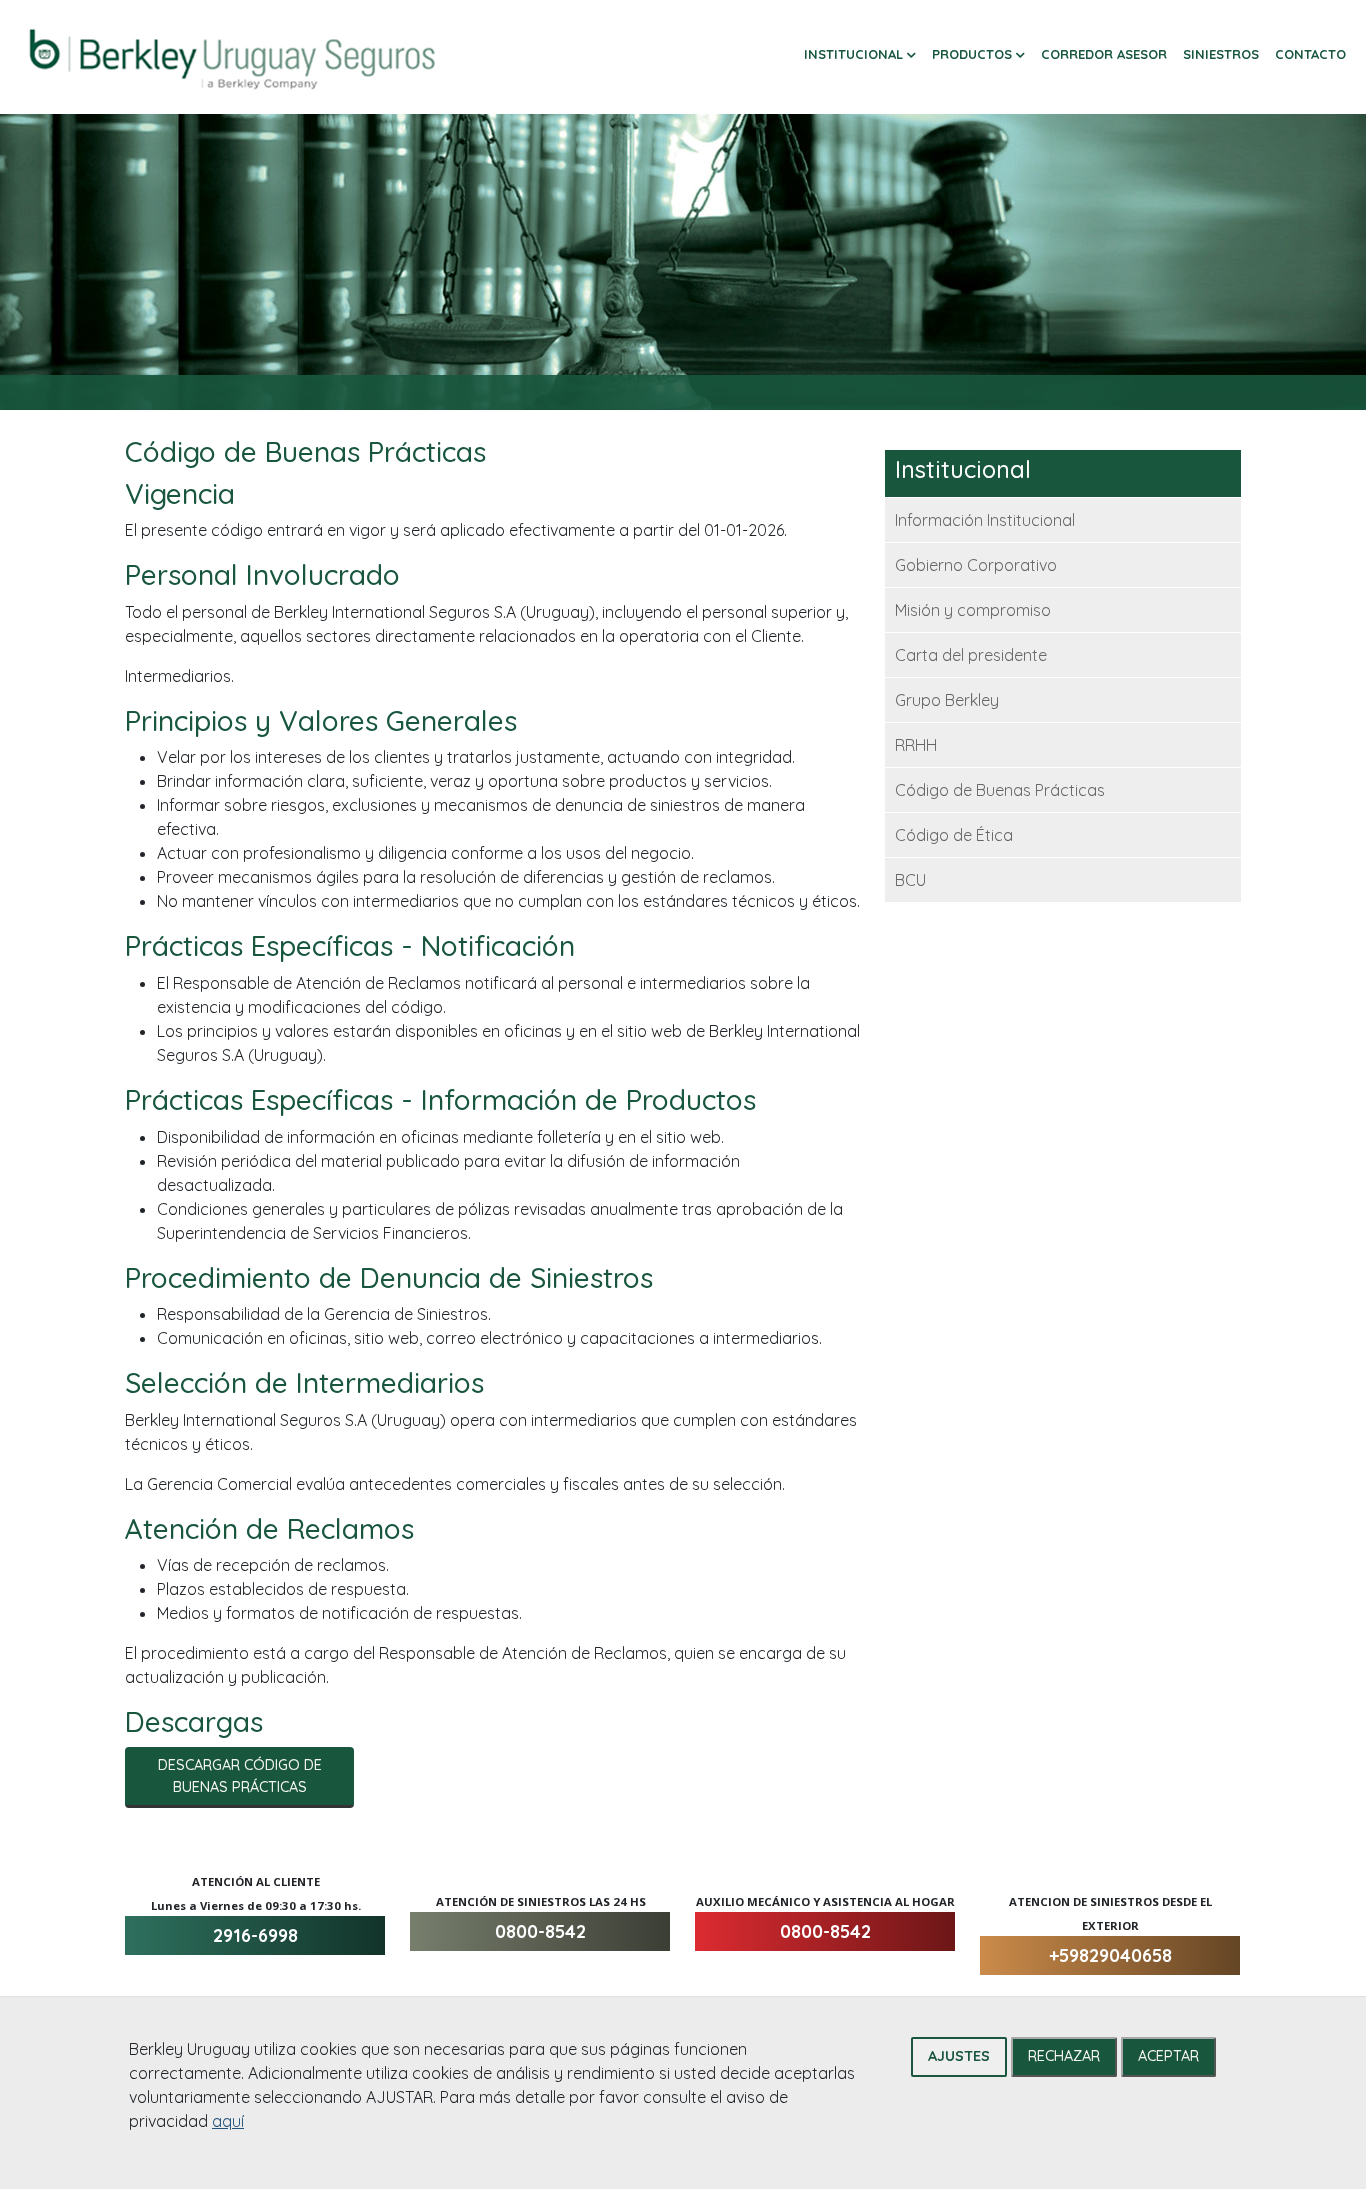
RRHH (916, 745)
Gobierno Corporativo (976, 565)
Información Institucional (985, 520)
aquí (228, 2121)
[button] (860, 55)
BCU (910, 880)
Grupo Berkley (947, 700)
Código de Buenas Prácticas (1000, 790)
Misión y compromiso (973, 610)
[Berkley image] (232, 57)
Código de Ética (954, 835)
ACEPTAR (1168, 2056)
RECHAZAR (1064, 2056)
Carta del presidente (971, 655)
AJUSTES (959, 2056)
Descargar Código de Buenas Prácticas (240, 1776)
